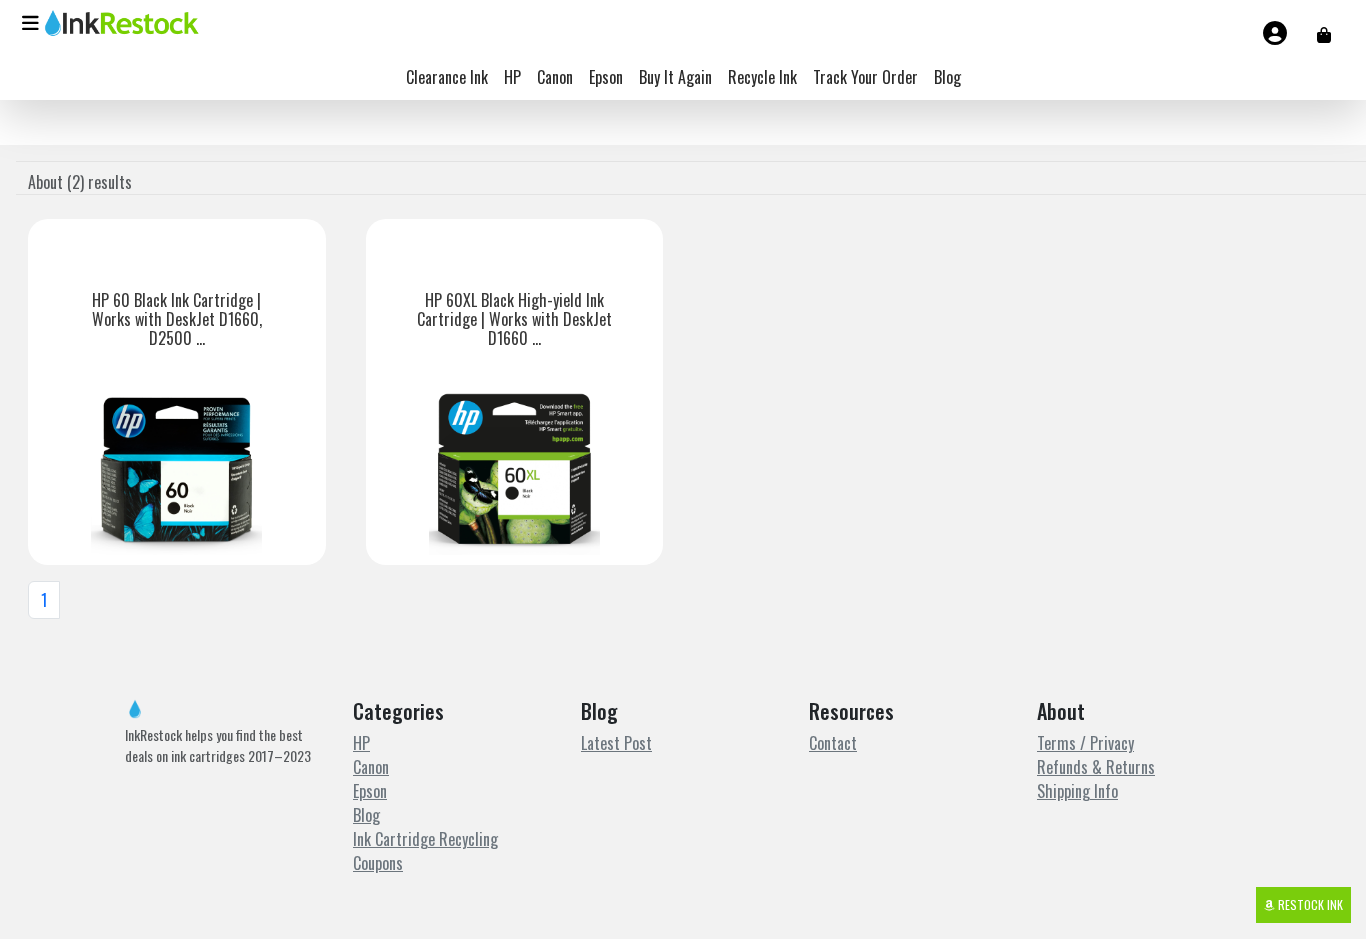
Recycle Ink (762, 77)
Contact (833, 743)
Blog (947, 77)
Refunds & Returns (1096, 767)
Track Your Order (865, 77)
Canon (555, 77)
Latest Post (616, 743)
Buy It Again (675, 77)
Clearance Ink (447, 77)
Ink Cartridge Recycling (425, 839)
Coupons (378, 863)
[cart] (1324, 34)
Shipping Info (1077, 791)
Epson (606, 77)
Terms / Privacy (1085, 743)
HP (512, 77)
